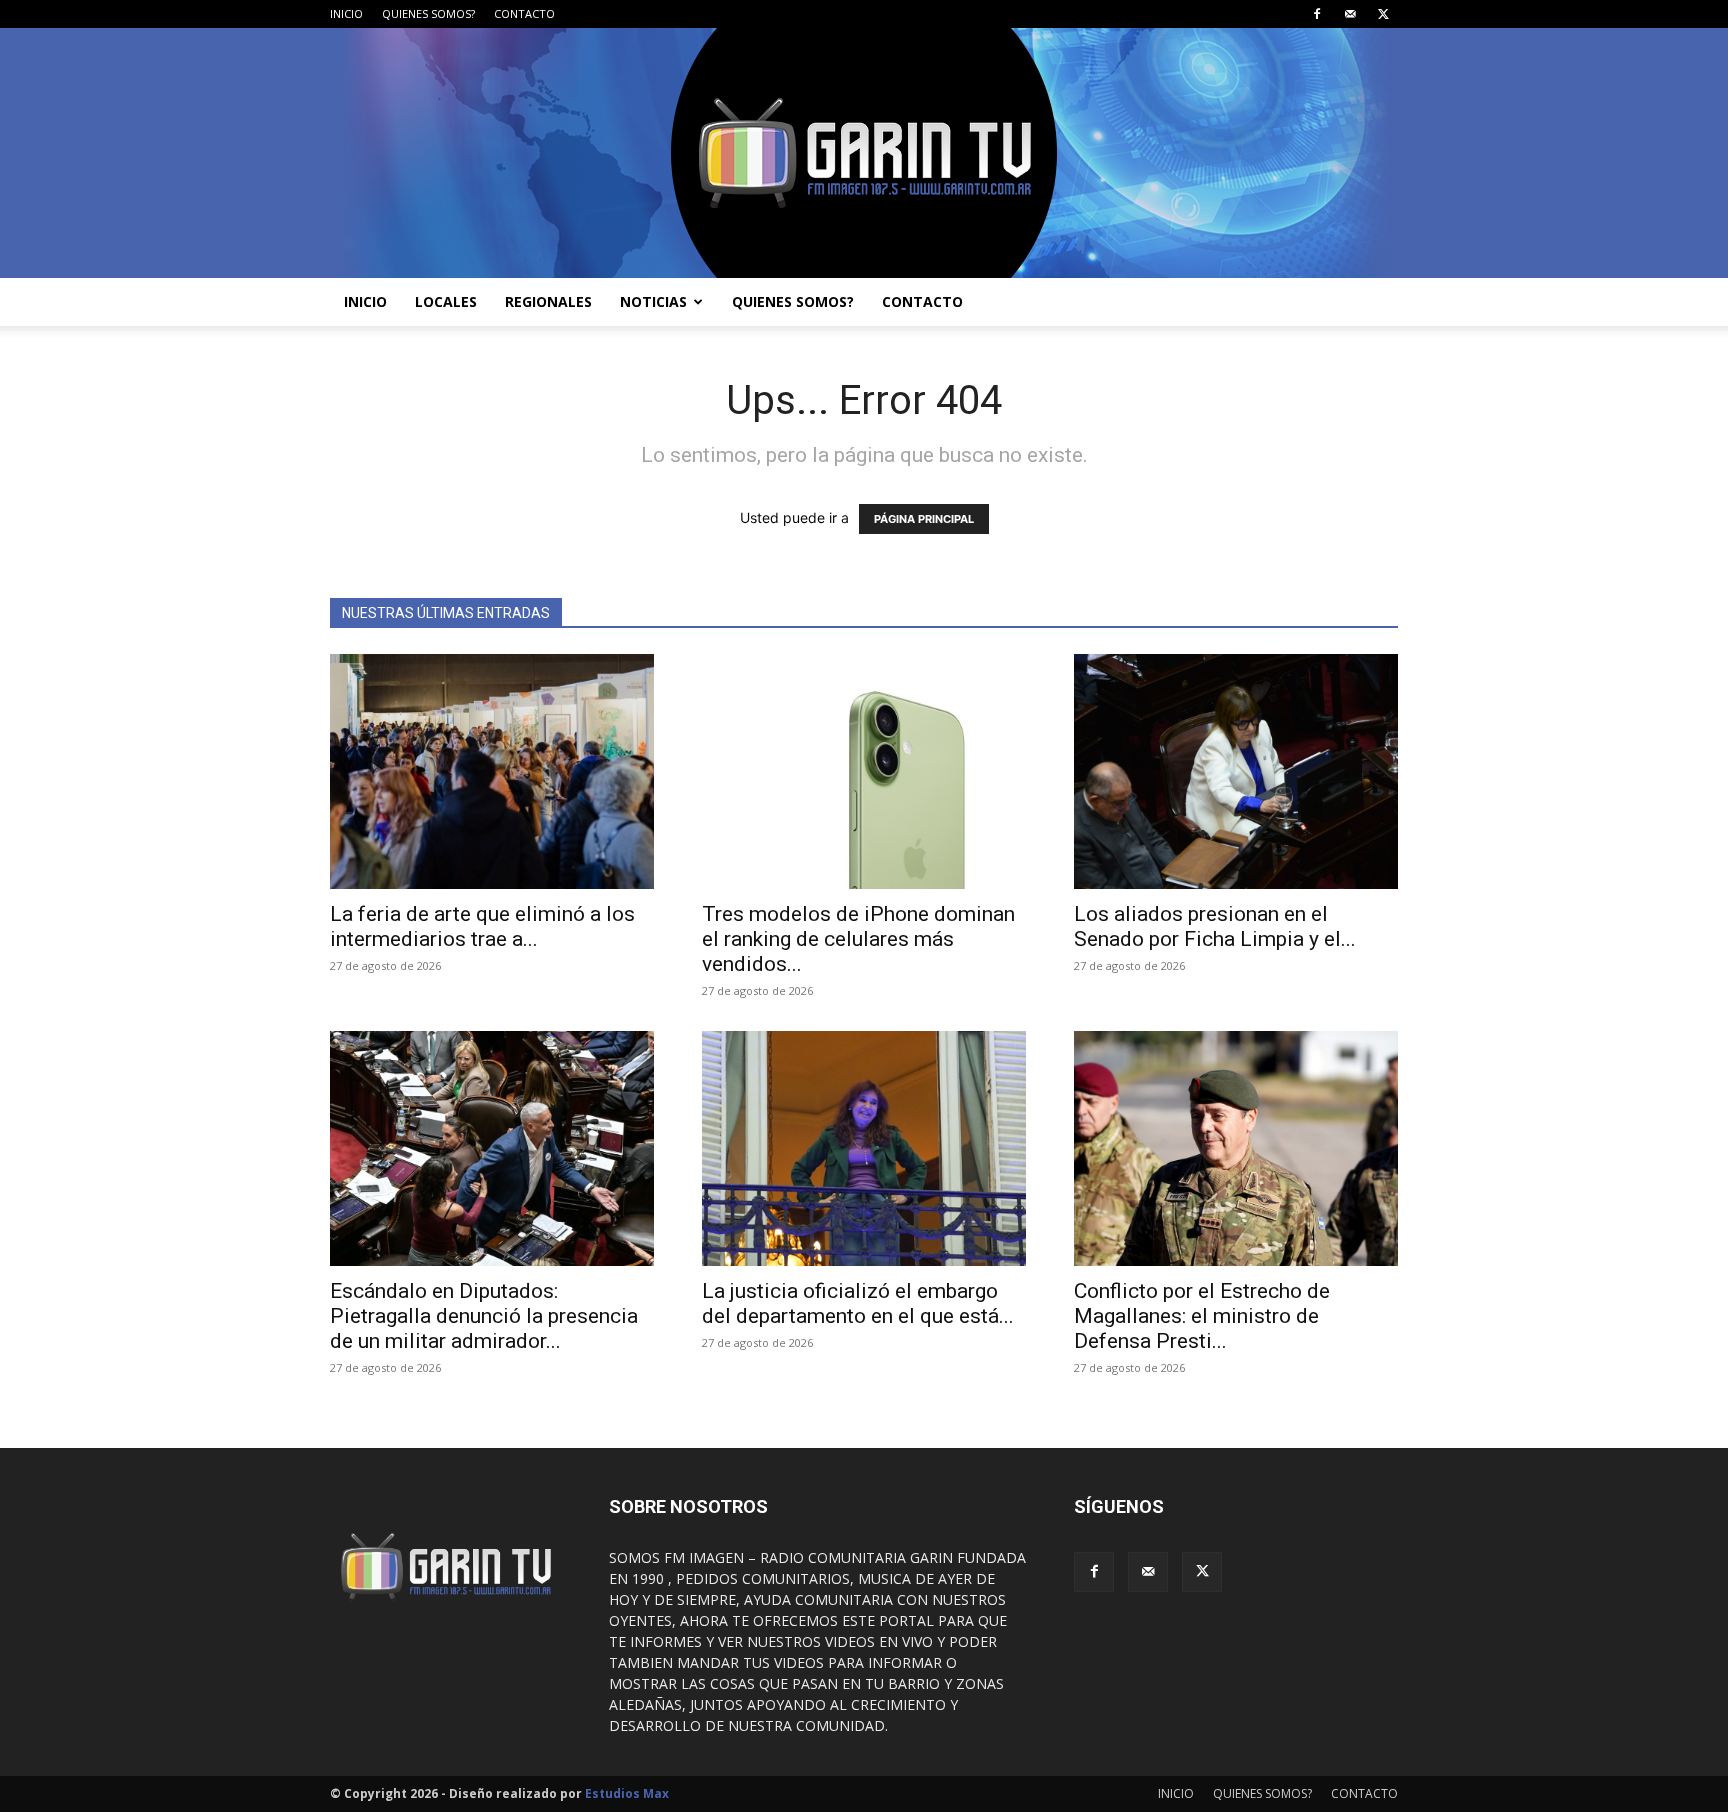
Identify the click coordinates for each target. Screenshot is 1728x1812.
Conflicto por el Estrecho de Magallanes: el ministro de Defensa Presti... (1202, 1316)
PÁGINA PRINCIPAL (924, 519)
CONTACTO (524, 13)
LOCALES (446, 301)
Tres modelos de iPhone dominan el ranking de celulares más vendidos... (858, 939)
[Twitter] (1383, 14)
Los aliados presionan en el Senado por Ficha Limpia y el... (1215, 926)
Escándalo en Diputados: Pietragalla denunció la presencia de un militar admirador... (484, 1316)
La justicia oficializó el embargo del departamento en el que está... (858, 1303)
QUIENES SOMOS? (428, 13)
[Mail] (1350, 14)
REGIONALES (548, 301)
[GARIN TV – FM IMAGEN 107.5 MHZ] (864, 153)
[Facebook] (1317, 14)
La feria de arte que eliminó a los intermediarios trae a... (482, 926)
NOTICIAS (653, 301)
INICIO (346, 13)
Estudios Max (627, 1793)
